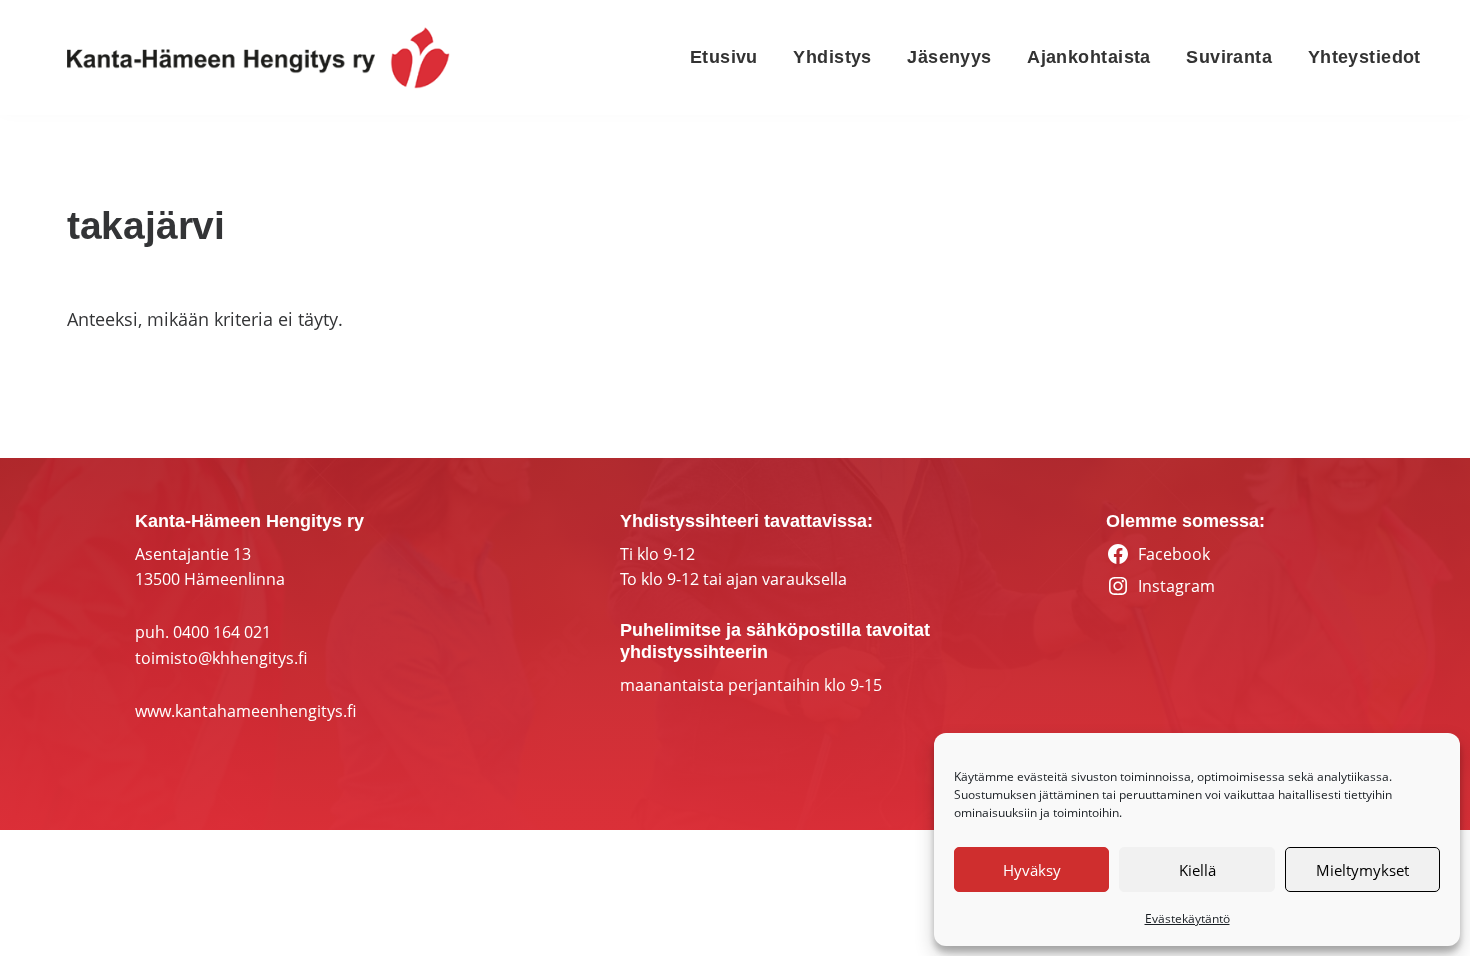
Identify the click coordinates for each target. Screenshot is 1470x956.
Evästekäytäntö (1187, 918)
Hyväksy (1032, 870)
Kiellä (1197, 870)
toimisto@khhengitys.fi (221, 658)
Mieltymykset (1362, 870)
